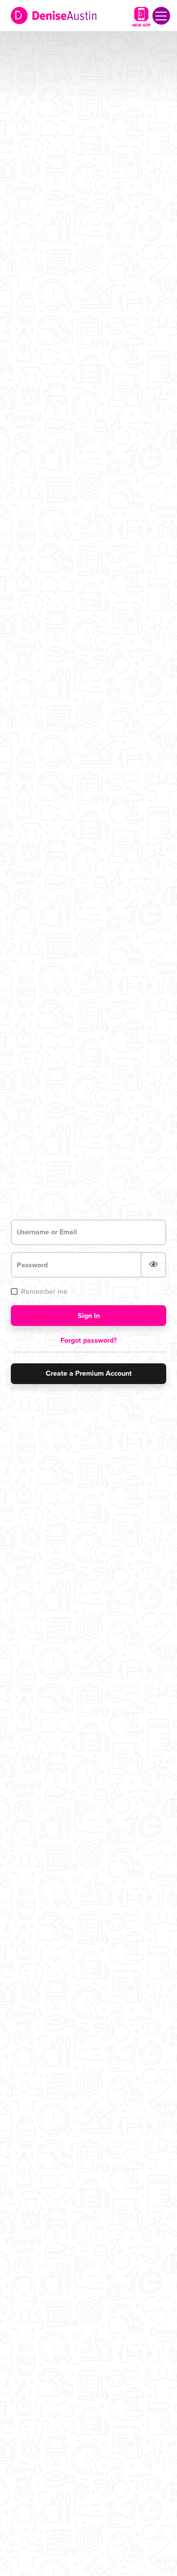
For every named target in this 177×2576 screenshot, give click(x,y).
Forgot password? (89, 1340)
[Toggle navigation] (161, 16)
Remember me (44, 1292)
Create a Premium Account (89, 1373)
